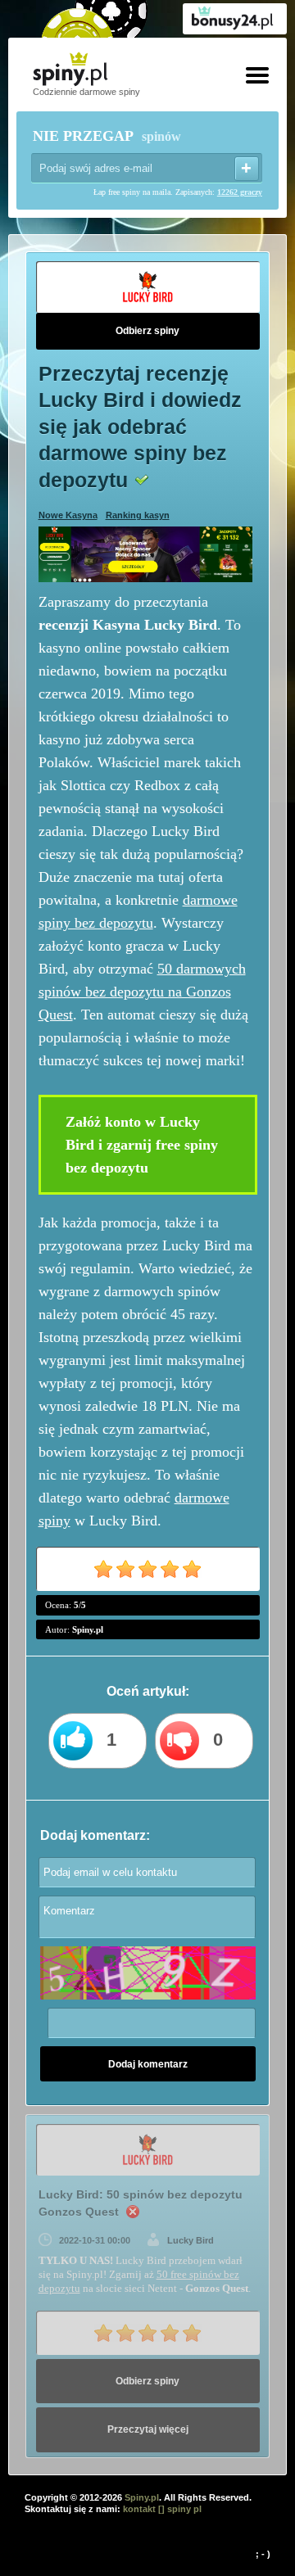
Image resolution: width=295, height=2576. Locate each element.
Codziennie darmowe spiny (86, 92)
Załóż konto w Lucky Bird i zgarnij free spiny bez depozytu (142, 1145)
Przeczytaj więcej (148, 2429)
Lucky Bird (191, 2240)
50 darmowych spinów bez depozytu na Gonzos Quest (142, 992)
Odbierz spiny (147, 331)
